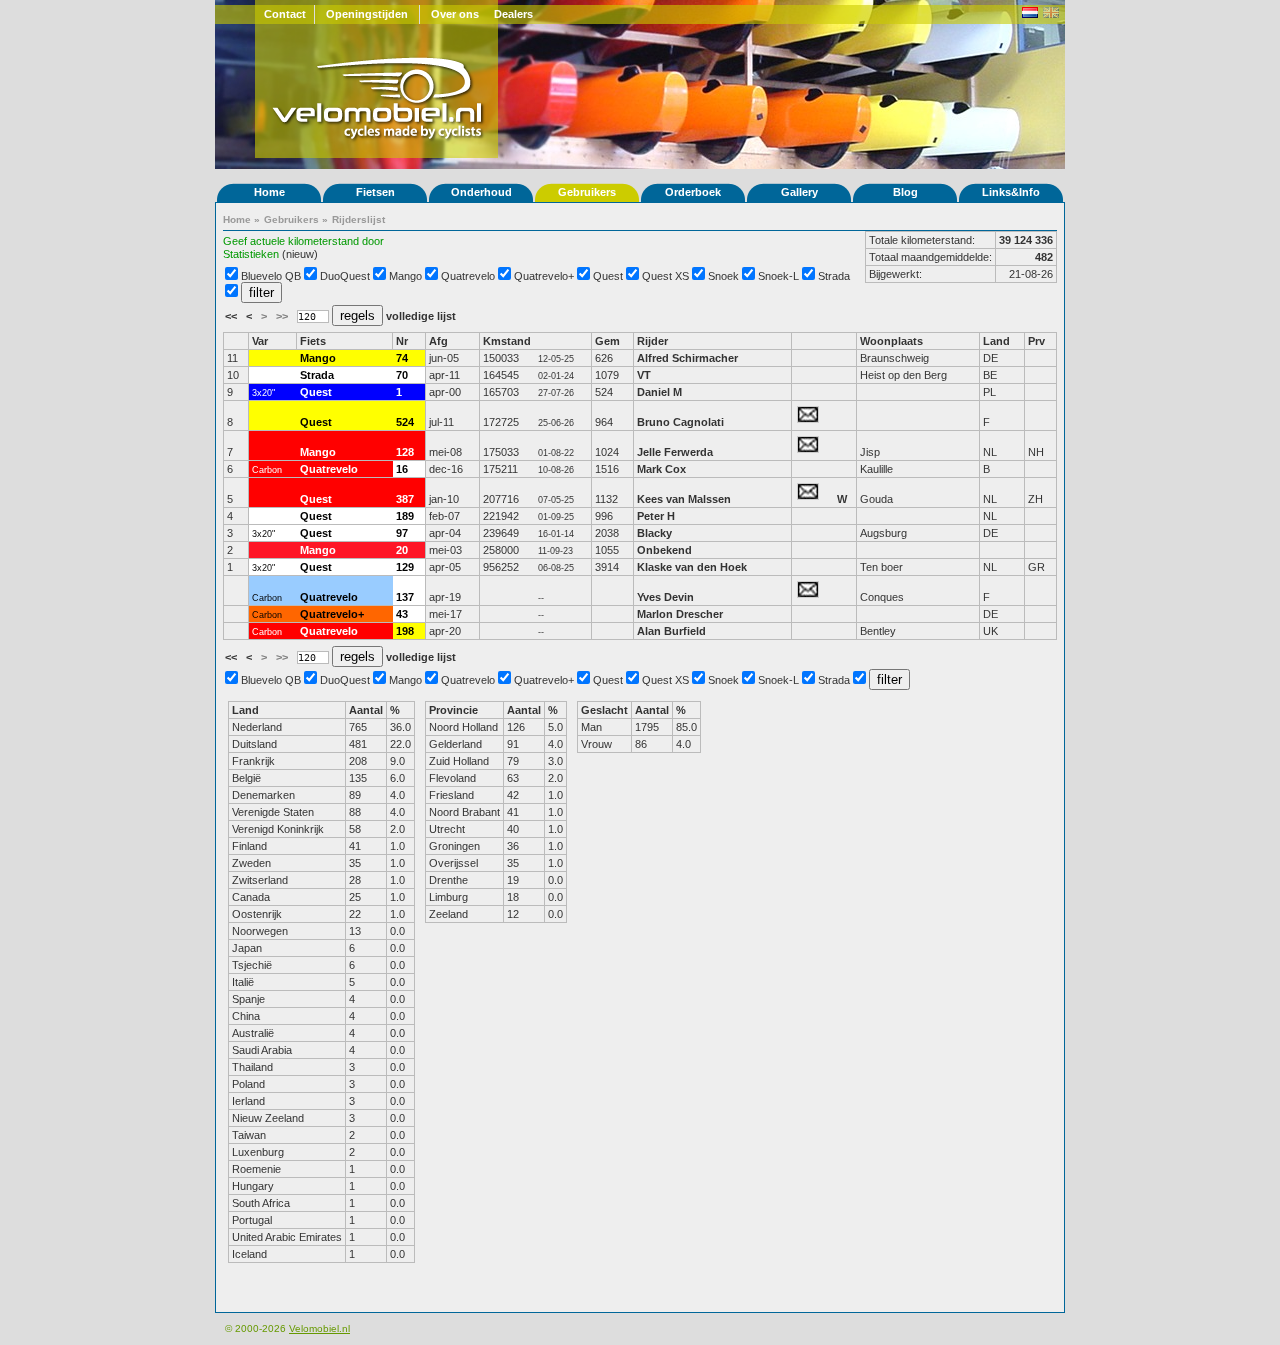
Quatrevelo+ (544, 276)
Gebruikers (587, 192)
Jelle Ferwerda (675, 452)
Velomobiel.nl (319, 1328)
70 (402, 375)
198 (405, 631)
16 (402, 469)
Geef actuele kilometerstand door (303, 241)
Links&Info (1011, 192)
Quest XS (665, 276)
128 (405, 452)
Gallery (799, 192)
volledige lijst (421, 316)
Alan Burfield (671, 631)
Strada (834, 276)
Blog (905, 192)
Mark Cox (661, 469)
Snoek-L (778, 276)
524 (405, 422)
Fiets (313, 341)
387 (405, 499)
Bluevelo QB (271, 276)
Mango (405, 276)
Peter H (656, 516)
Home (269, 192)
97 (402, 533)
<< (232, 316)
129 (405, 567)
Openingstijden (367, 14)
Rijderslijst (358, 219)
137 (405, 597)
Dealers (513, 14)
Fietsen (375, 192)
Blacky (654, 533)
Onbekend (664, 550)
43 (402, 614)
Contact (285, 14)
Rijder (652, 341)
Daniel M (659, 392)
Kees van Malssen (684, 499)
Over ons (455, 14)
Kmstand (507, 341)
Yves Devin (665, 597)
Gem (607, 341)
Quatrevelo (468, 276)
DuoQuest (345, 276)
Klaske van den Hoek (692, 567)
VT (644, 375)
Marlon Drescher (680, 614)
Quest (608, 276)
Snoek (723, 276)
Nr (402, 341)
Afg (438, 341)
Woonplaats (891, 341)
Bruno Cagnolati (680, 422)
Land (996, 341)
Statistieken (251, 254)
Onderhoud (481, 192)
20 (402, 550)
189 (405, 516)
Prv (1036, 341)
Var (260, 341)
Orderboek (693, 192)
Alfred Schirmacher (689, 358)
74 (402, 358)
